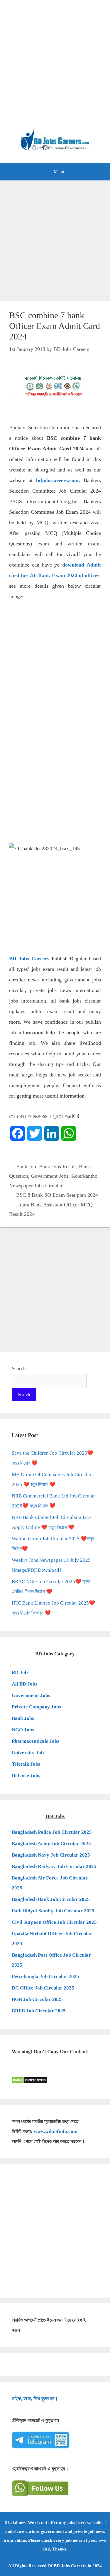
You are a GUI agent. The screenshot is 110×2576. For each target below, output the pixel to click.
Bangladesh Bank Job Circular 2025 (51, 1899)
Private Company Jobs (36, 1707)
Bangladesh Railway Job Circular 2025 (54, 1866)
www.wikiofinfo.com (56, 2131)
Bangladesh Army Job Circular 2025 (51, 1844)
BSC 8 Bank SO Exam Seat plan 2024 (57, 1195)
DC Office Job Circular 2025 (43, 1988)
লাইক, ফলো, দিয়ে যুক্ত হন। (35, 2399)
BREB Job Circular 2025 (39, 2011)
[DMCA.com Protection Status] (29, 2082)
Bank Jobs (23, 1718)
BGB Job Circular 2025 (37, 1999)
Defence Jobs (26, 1775)
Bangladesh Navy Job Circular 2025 (51, 1855)
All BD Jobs (24, 1684)
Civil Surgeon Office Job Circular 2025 (54, 1922)
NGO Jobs (23, 1730)
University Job (28, 1753)
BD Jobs (21, 1672)
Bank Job (26, 1167)
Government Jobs (50, 1176)
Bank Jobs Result (57, 1167)
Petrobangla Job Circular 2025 (45, 1976)
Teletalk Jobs (26, 1764)
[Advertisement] (55, 67)
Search (19, 1369)
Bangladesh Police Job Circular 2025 (52, 1832)
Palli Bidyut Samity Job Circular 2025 (53, 1911)
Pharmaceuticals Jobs (35, 1741)
